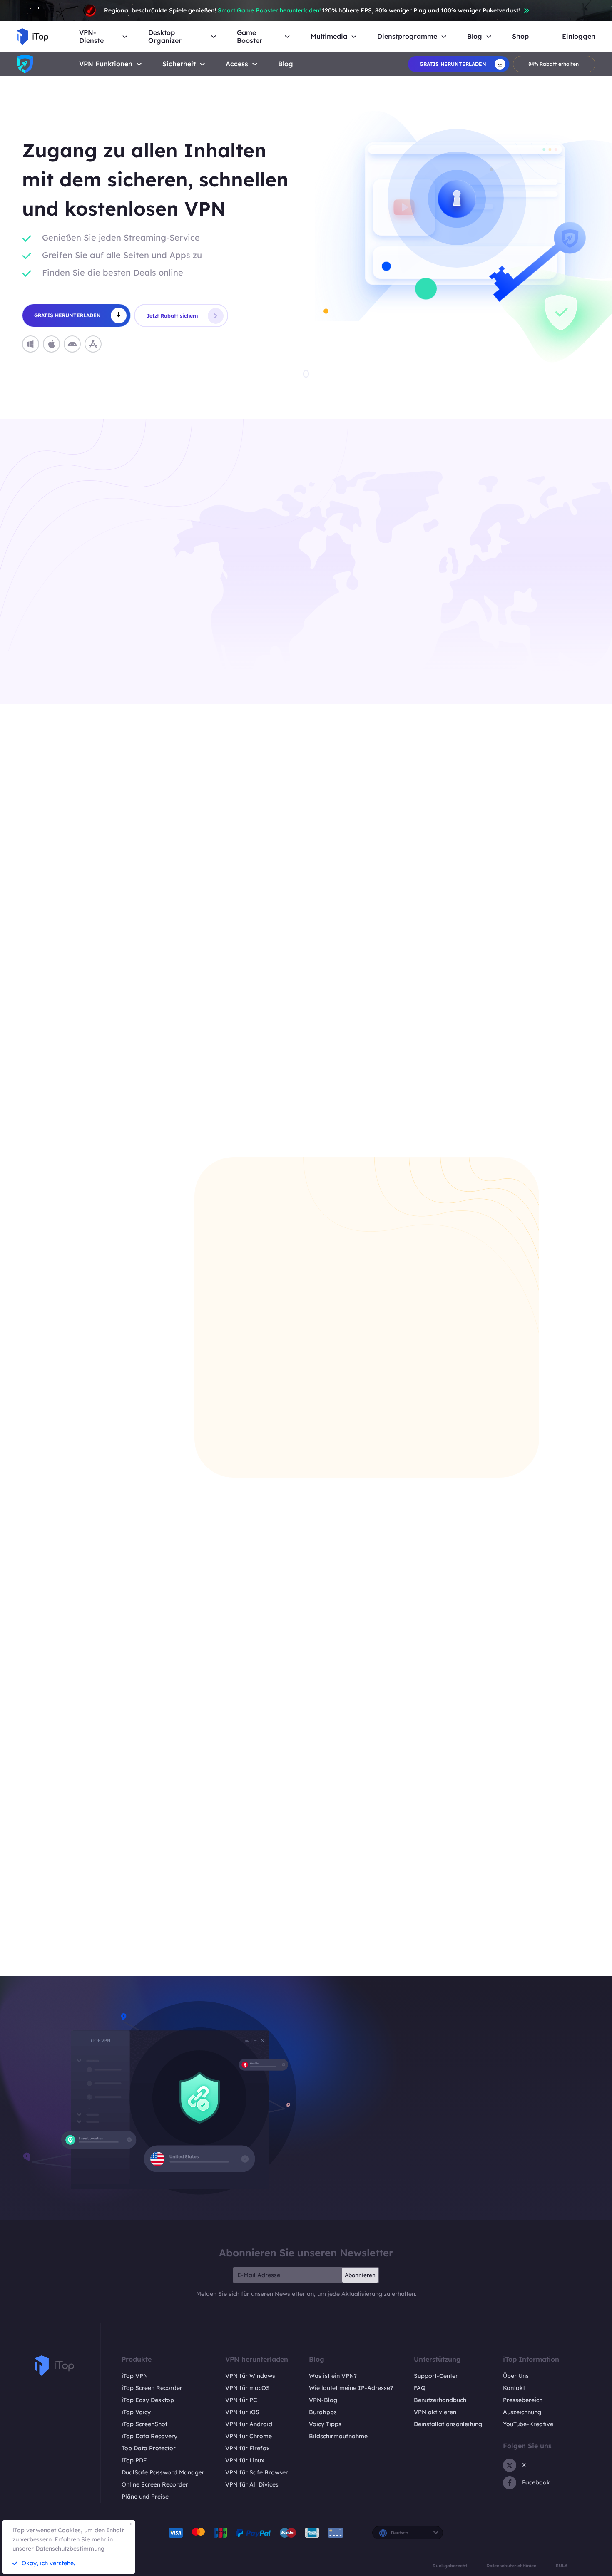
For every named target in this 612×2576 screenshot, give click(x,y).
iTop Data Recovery (149, 2436)
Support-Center (436, 2376)
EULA (562, 2566)
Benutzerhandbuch (440, 2400)
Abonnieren (360, 2275)
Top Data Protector (149, 2448)
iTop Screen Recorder (152, 2388)
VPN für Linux (245, 2460)
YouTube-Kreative (528, 2424)
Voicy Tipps (325, 2424)
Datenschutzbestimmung (70, 2549)
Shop (520, 36)
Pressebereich (523, 2400)
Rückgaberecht (450, 2566)
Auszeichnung (522, 2412)
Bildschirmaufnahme (338, 2436)
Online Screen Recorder (155, 2484)
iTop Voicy (136, 2412)
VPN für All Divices (252, 2484)
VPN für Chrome (249, 2436)
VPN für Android (249, 2424)
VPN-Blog (323, 2400)
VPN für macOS (248, 2388)
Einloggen (579, 36)
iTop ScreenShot (144, 2424)
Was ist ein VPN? (333, 2376)
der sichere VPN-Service (502, 1925)
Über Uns (516, 2376)
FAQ (420, 2388)
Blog (286, 64)
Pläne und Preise (145, 2497)
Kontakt (514, 2388)
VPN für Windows (250, 2376)
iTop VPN (135, 2376)
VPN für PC (241, 2400)
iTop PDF (134, 2460)
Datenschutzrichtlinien (511, 2566)
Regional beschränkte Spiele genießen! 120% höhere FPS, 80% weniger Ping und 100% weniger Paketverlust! (312, 10)
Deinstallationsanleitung (448, 2424)
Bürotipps (323, 2412)
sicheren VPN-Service (98, 626)
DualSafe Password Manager (163, 2472)
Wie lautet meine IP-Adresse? (351, 2388)
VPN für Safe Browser (257, 2472)
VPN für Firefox (248, 2448)
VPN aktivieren (435, 2412)
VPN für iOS (242, 2412)
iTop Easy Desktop (148, 2400)
